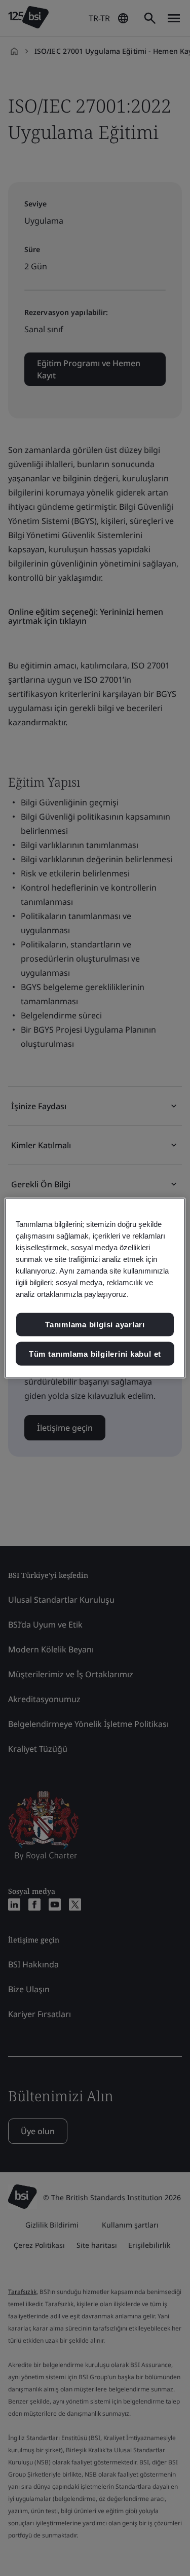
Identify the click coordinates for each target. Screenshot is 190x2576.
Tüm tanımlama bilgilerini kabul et (95, 1353)
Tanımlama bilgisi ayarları (95, 1325)
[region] (95, 1288)
